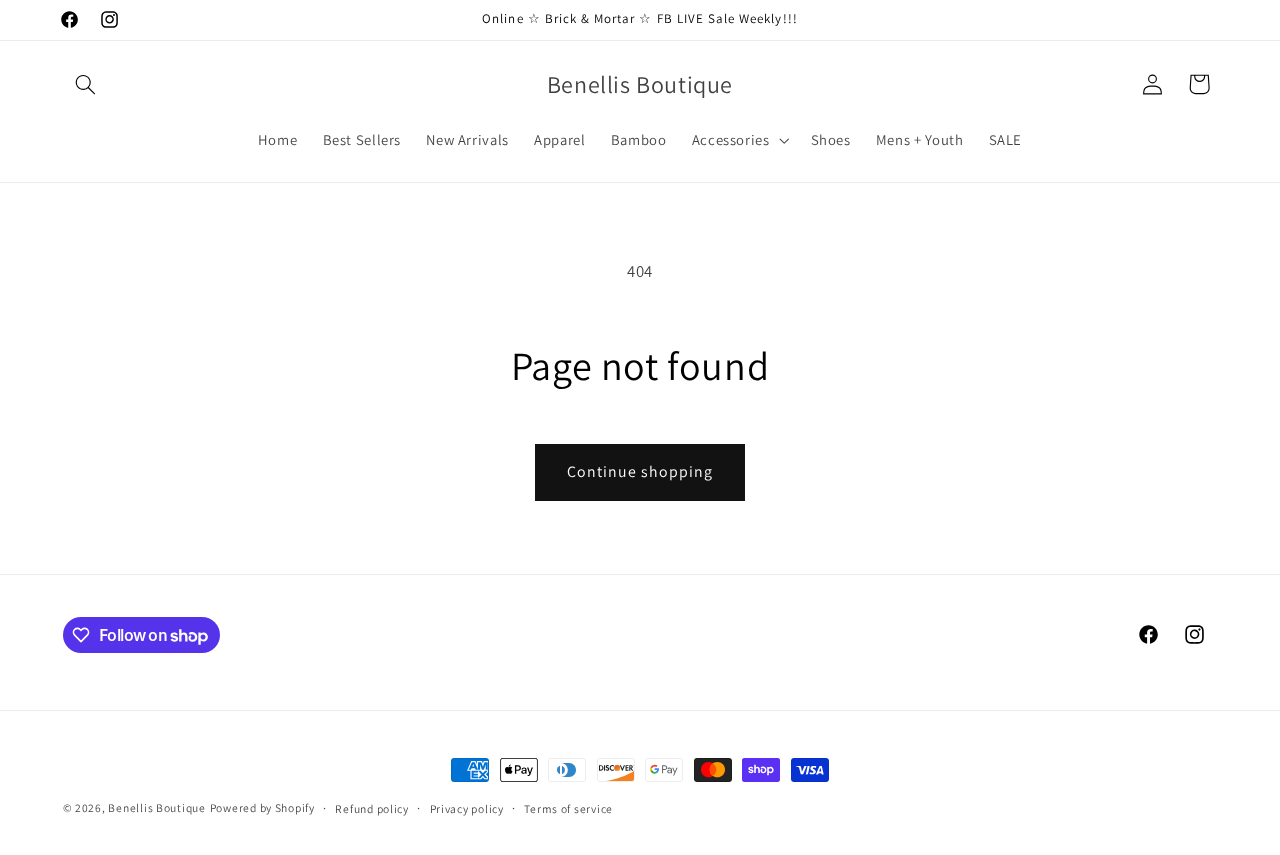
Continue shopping (640, 471)
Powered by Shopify (262, 807)
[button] (86, 84)
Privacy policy (467, 808)
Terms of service (568, 808)
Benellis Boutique (157, 807)
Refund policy (372, 808)
